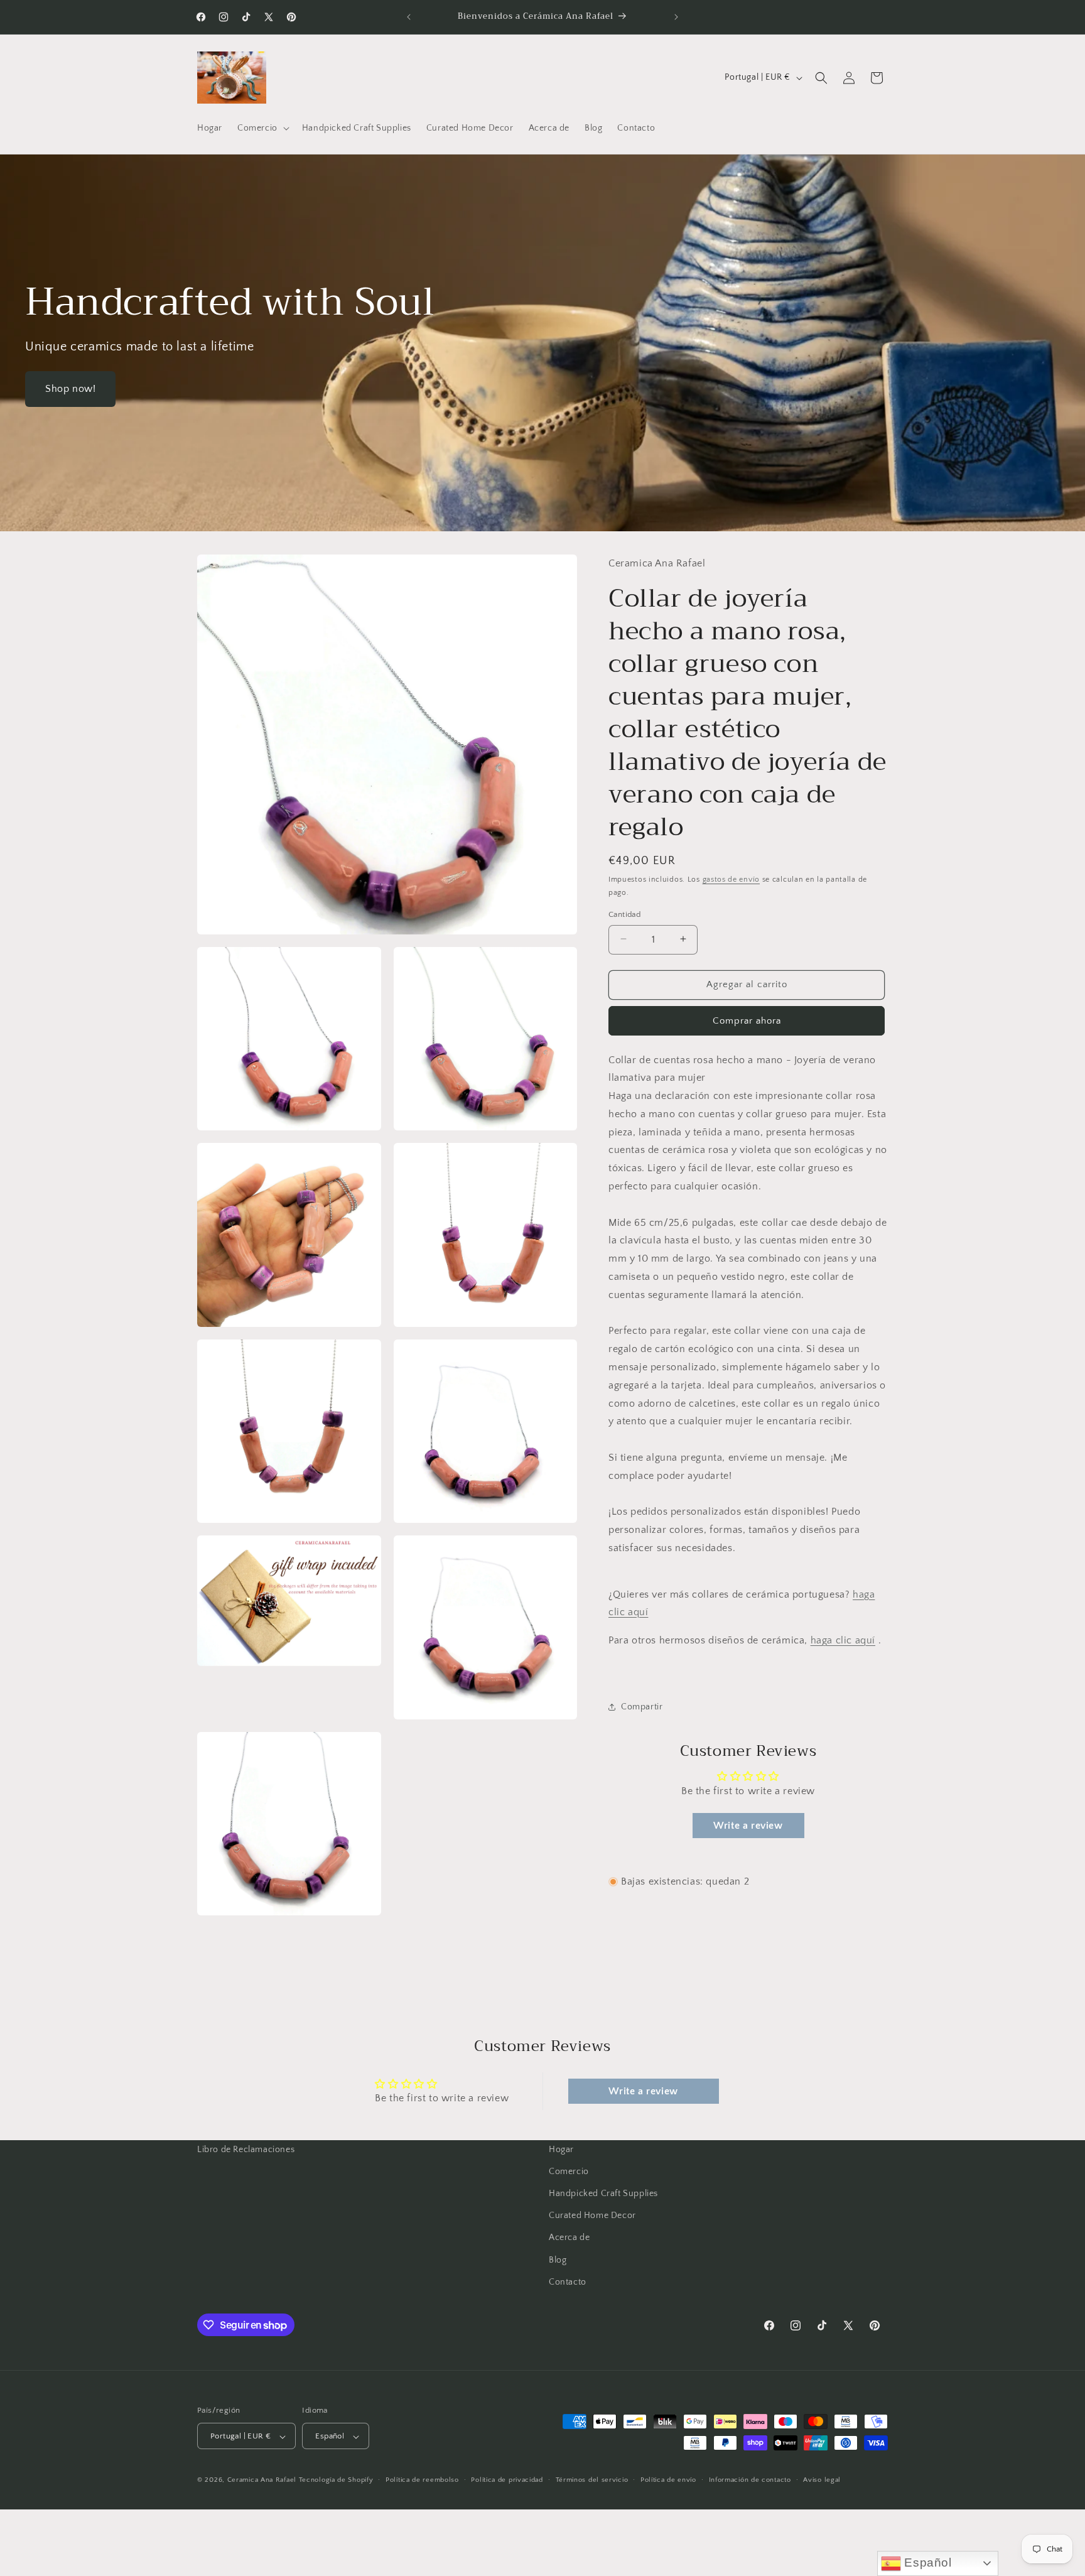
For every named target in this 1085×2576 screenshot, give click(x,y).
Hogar (561, 2150)
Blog (558, 2260)
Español (926, 2562)
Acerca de (569, 2238)
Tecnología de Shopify (336, 2481)
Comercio (569, 2172)
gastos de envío (731, 879)
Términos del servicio (592, 2481)
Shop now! (70, 389)
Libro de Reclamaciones (246, 2150)
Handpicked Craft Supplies (603, 2194)
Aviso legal (822, 2481)
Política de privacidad (507, 2481)
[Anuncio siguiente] (676, 17)
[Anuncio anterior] (409, 17)
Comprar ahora (747, 1020)
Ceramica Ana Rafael (262, 2481)
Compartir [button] (642, 1707)
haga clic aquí (843, 1640)
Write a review (748, 1826)
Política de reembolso (422, 2481)
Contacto (568, 2282)
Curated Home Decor (592, 2216)
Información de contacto (750, 2481)
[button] (262, 128)
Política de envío (668, 2481)
